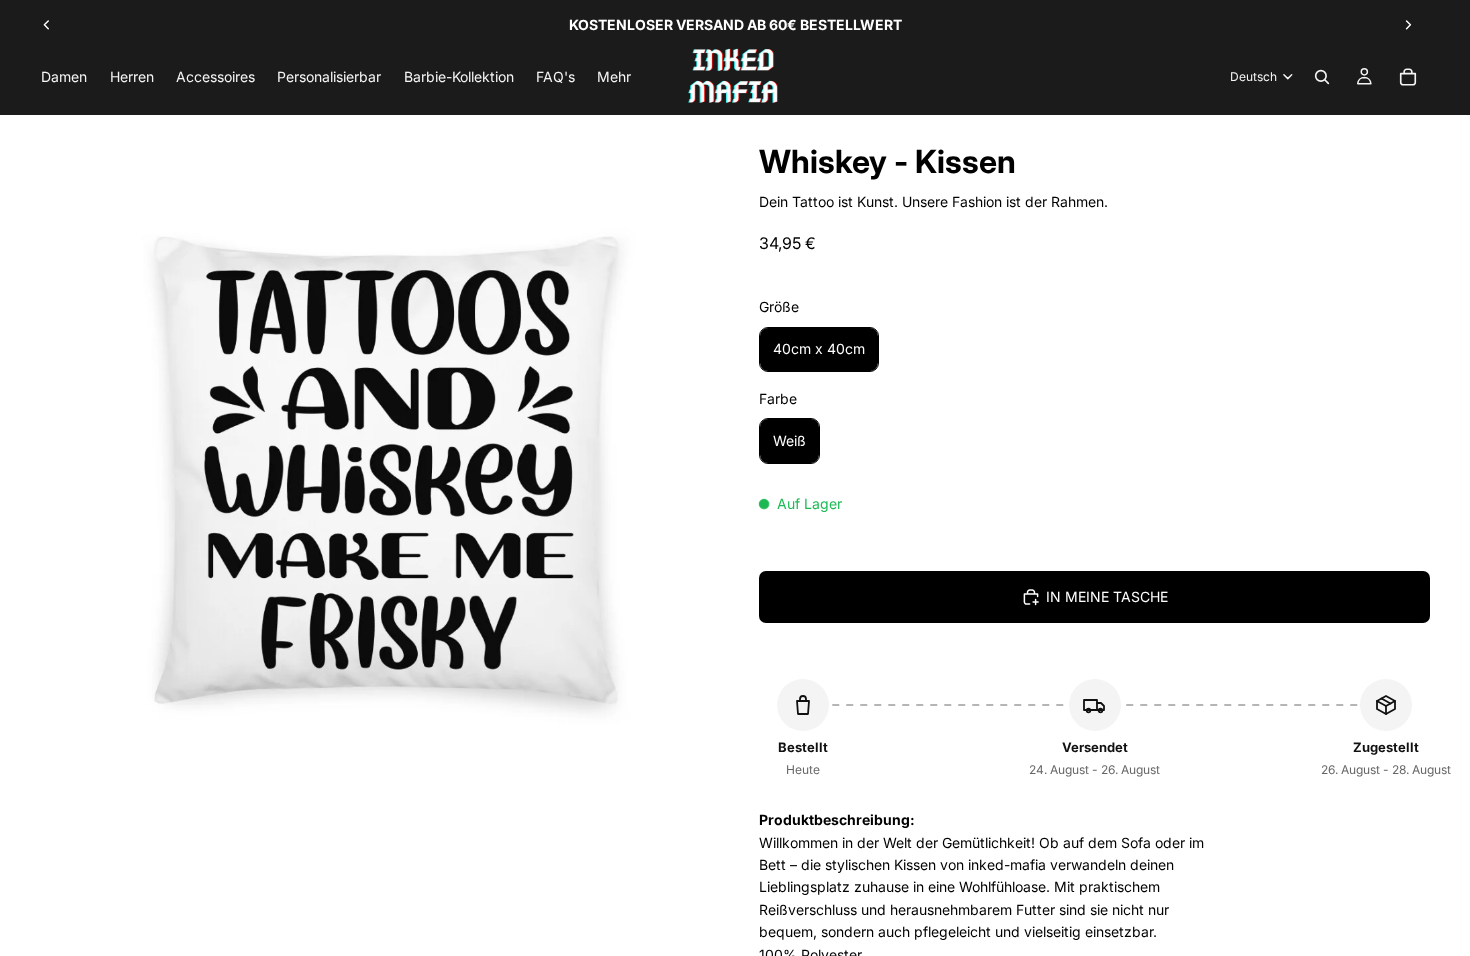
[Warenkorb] (1408, 77)
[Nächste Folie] (1408, 25)
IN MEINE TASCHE (1107, 596)
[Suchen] (1322, 77)
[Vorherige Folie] (47, 25)
